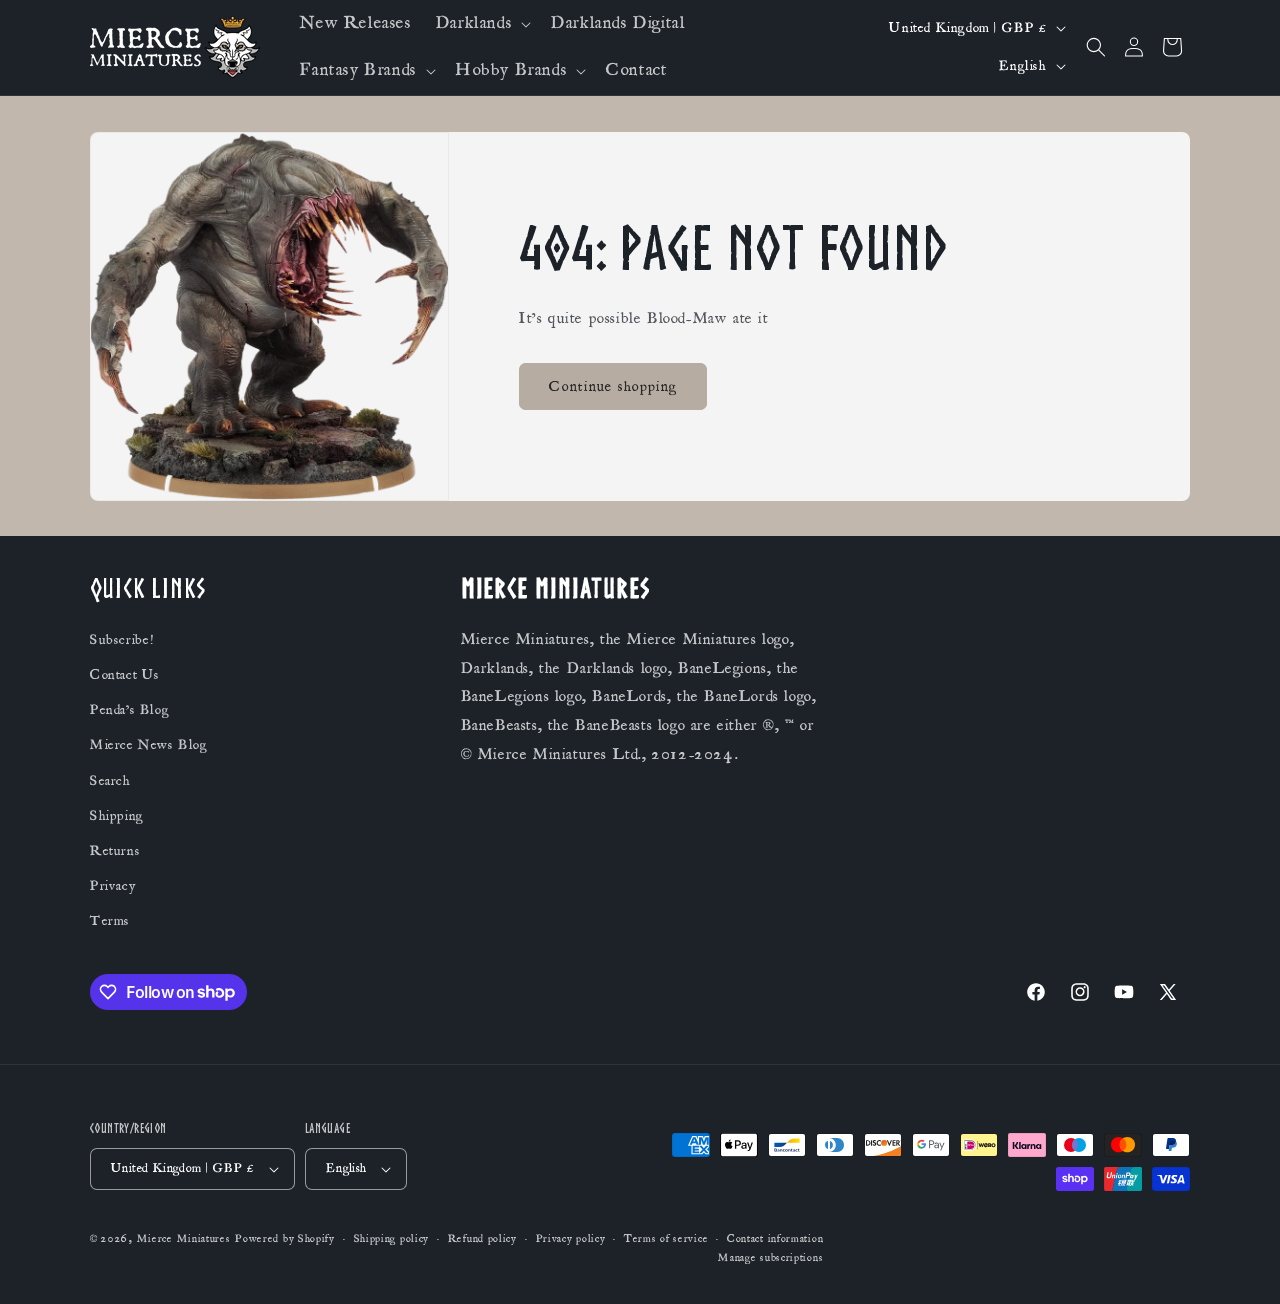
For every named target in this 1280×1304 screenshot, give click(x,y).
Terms (110, 921)
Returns (115, 851)
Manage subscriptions (770, 1258)
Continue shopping (613, 386)
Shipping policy (392, 1239)
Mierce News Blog (149, 745)
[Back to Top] (1240, 1264)
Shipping (117, 816)
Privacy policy (571, 1239)
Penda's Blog (129, 710)
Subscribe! (122, 640)
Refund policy (482, 1239)
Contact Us (125, 675)
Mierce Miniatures (184, 1239)
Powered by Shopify (285, 1239)
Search (110, 781)
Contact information (775, 1239)
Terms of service (666, 1239)
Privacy (112, 886)
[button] (481, 23)
